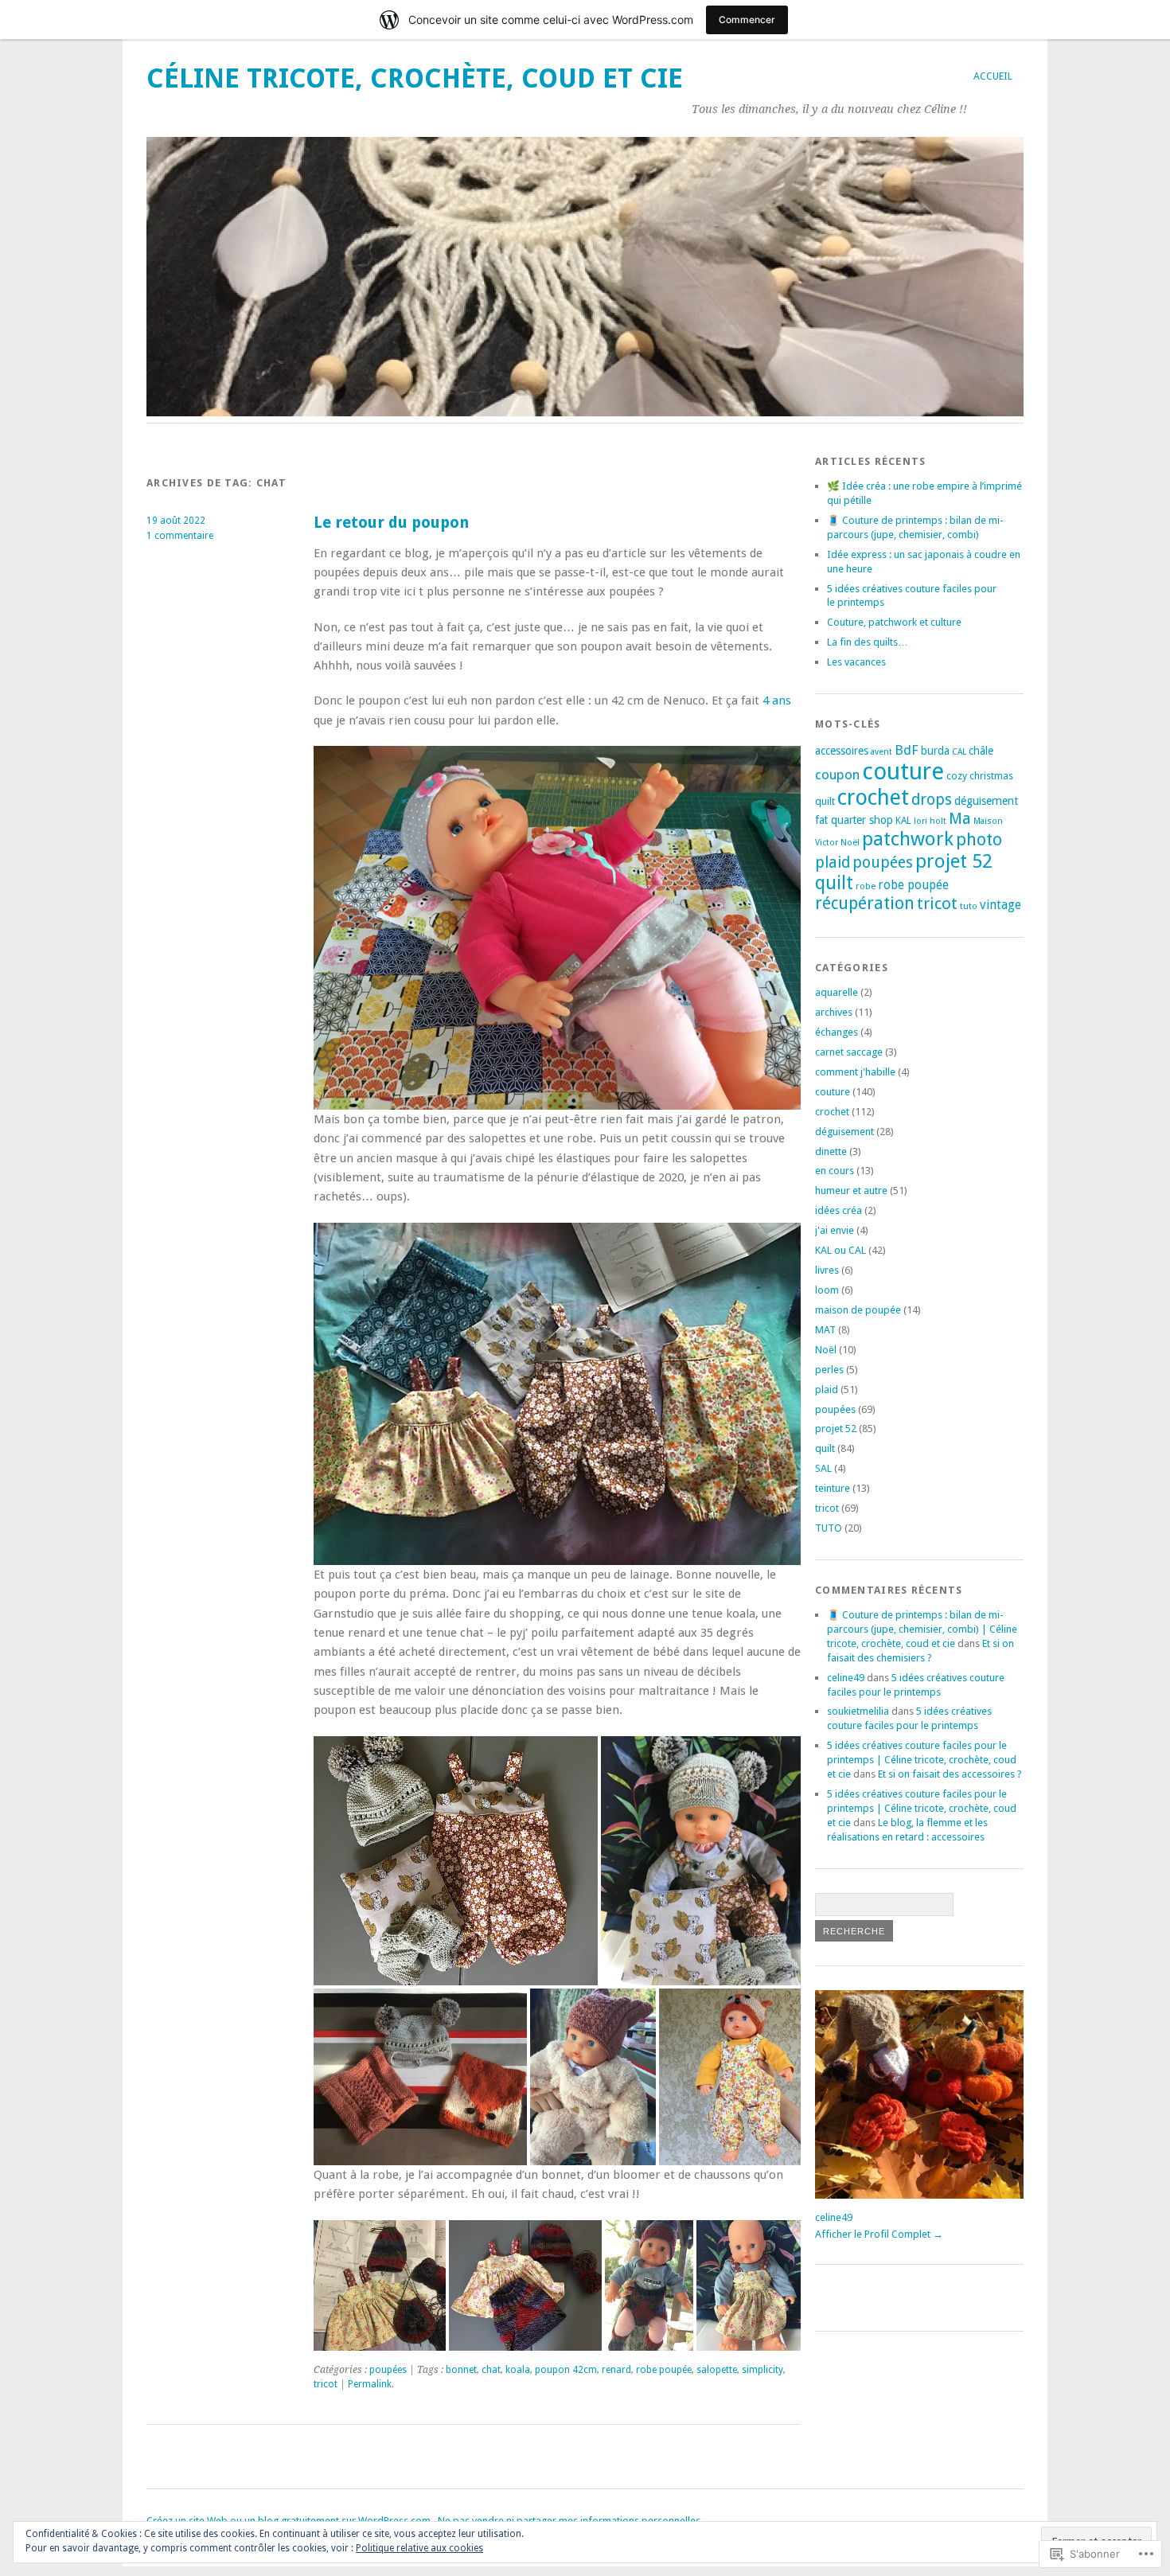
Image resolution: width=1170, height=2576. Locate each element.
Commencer (747, 20)
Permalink (370, 2384)
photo (979, 839)
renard (616, 2370)
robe (866, 886)
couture (903, 771)
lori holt (930, 821)
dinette (831, 1151)
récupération (865, 903)
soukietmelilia (858, 1711)
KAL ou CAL (840, 1250)
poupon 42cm (566, 2370)
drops (932, 800)
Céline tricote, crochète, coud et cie (415, 78)
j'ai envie (835, 1230)
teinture (833, 1488)
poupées (388, 2370)
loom (827, 1290)
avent (881, 752)
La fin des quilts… (868, 642)
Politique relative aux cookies (419, 2548)
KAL (903, 821)
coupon (837, 775)
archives (834, 1012)
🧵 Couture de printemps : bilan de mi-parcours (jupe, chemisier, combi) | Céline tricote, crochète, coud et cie (922, 1629)
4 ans (777, 701)
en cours (835, 1171)
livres (827, 1270)
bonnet (461, 2370)
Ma (960, 819)
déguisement (986, 801)
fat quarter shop (854, 820)
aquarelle (837, 992)
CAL (959, 752)
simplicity (762, 2370)
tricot (326, 2384)
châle (981, 751)
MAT (825, 1330)
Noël (850, 843)
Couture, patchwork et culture (894, 622)
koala (518, 2370)
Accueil (993, 76)
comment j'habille (855, 1072)
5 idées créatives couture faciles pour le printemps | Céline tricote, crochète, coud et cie (922, 1760)
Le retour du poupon (391, 523)
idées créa (838, 1210)
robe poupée (664, 2370)
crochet (873, 797)
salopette (717, 2370)
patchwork (908, 839)
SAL (823, 1468)
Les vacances (856, 662)
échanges (837, 1032)
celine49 (846, 1678)
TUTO (829, 1528)
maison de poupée (858, 1310)
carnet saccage (849, 1052)
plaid (833, 863)
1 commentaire (180, 536)
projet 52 (954, 861)
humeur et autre (851, 1190)
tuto (969, 906)
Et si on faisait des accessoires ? (950, 1774)
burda (935, 751)
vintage (1000, 905)
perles (829, 1370)
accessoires (842, 751)
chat (491, 2370)
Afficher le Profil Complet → (879, 2234)
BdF (907, 750)
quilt (834, 883)
